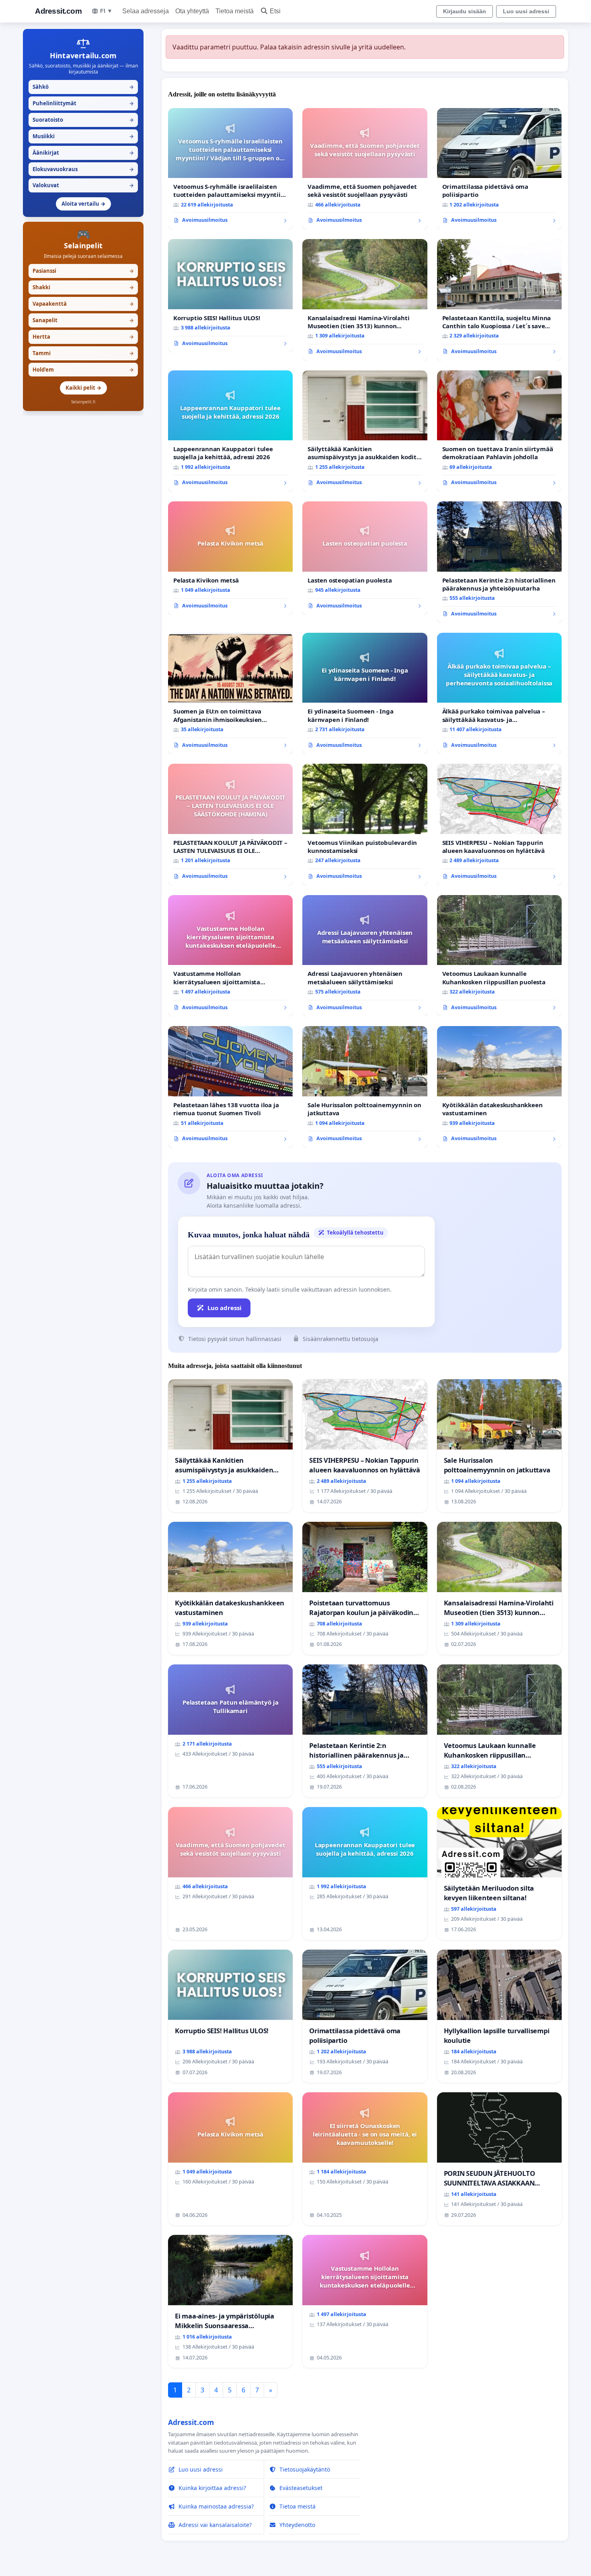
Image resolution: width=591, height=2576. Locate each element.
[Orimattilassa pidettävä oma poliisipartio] (499, 169)
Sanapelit (83, 320)
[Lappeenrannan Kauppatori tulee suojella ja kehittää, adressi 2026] (230, 431)
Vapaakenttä (83, 304)
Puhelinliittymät (83, 103)
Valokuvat (83, 185)
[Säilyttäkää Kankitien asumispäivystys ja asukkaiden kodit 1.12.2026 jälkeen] (365, 431)
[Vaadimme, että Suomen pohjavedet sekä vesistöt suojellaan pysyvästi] (365, 169)
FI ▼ (106, 11)
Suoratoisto (83, 120)
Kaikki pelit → (83, 388)
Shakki (83, 287)
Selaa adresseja (146, 11)
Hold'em (83, 370)
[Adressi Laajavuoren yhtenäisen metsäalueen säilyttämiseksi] (365, 956)
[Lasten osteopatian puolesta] (365, 558)
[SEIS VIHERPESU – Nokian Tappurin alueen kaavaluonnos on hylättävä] (499, 825)
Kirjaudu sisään (465, 11)
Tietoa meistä (235, 11)
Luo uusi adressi (526, 11)
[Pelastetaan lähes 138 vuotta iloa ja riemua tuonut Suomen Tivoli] (230, 1087)
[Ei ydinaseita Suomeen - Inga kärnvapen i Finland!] (365, 694)
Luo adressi (225, 1308)
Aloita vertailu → (83, 204)
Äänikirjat (83, 153)
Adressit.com (58, 11)
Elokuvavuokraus (83, 169)
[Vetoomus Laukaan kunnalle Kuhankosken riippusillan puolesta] (499, 956)
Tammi (83, 353)
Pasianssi (83, 271)
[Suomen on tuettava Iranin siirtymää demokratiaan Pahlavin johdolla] (499, 431)
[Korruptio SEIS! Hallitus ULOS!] (230, 296)
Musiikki (83, 136)
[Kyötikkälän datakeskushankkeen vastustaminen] (499, 1087)
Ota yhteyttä (192, 11)
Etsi (275, 11)
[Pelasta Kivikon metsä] (230, 558)
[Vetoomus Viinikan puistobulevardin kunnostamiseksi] (365, 825)
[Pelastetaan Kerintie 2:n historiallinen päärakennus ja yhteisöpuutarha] (499, 562)
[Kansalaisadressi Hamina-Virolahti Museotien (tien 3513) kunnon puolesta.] (365, 300)
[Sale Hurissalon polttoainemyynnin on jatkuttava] (365, 1087)
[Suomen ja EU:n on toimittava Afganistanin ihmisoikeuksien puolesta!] (230, 694)
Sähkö (83, 87)
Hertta (83, 337)
